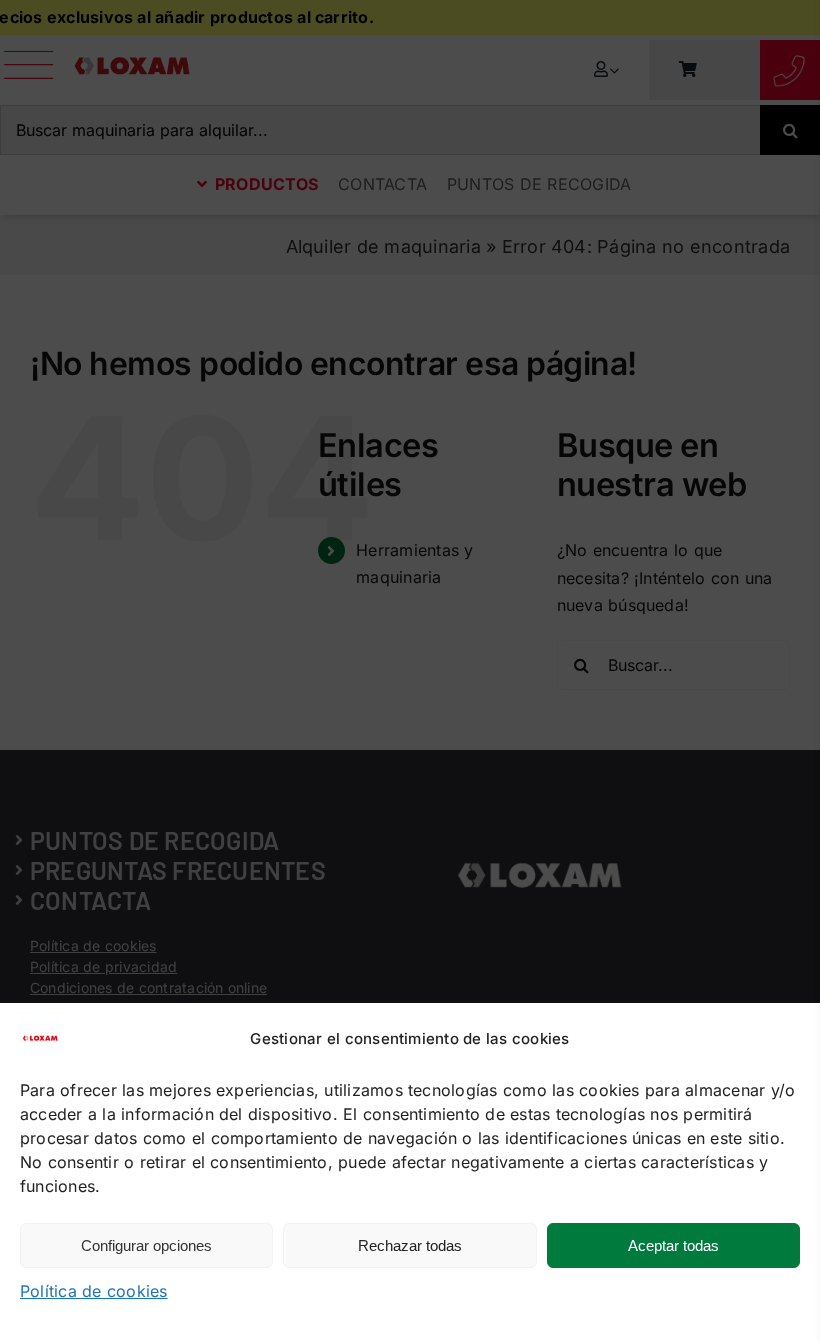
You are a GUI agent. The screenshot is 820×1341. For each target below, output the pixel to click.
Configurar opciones (146, 1245)
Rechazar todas (410, 1245)
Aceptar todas (673, 1245)
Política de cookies (94, 1291)
